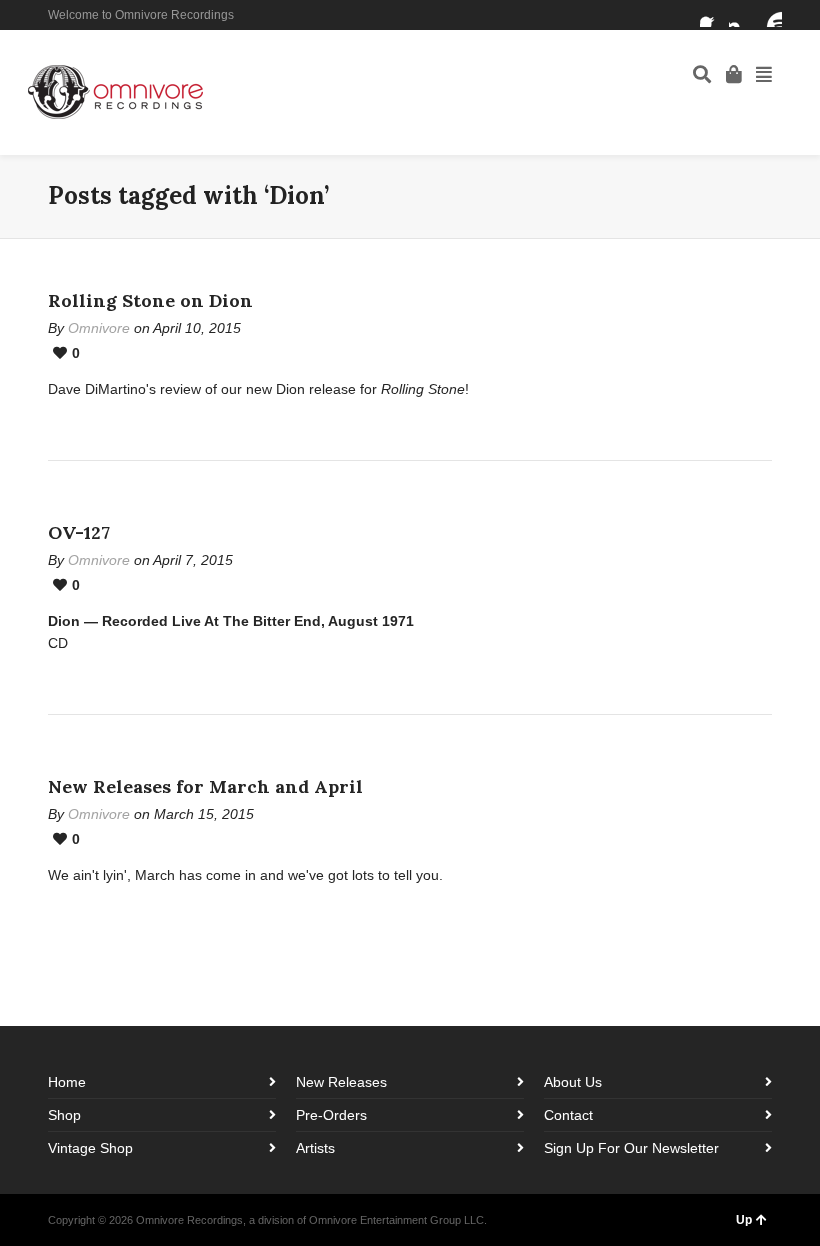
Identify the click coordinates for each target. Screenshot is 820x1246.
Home (67, 1082)
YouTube (770, 15)
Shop (64, 1115)
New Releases (341, 1082)
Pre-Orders (331, 1115)
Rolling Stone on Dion (150, 300)
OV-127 (79, 532)
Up (744, 1220)
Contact (568, 1115)
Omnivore (99, 328)
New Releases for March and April (205, 786)
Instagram (741, 15)
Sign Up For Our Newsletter (631, 1148)
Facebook (712, 15)
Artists (315, 1148)
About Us (573, 1082)
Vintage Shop (90, 1148)
